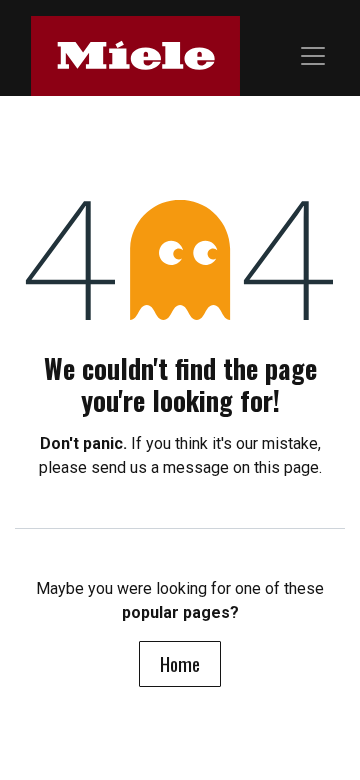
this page (286, 467)
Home (180, 663)
